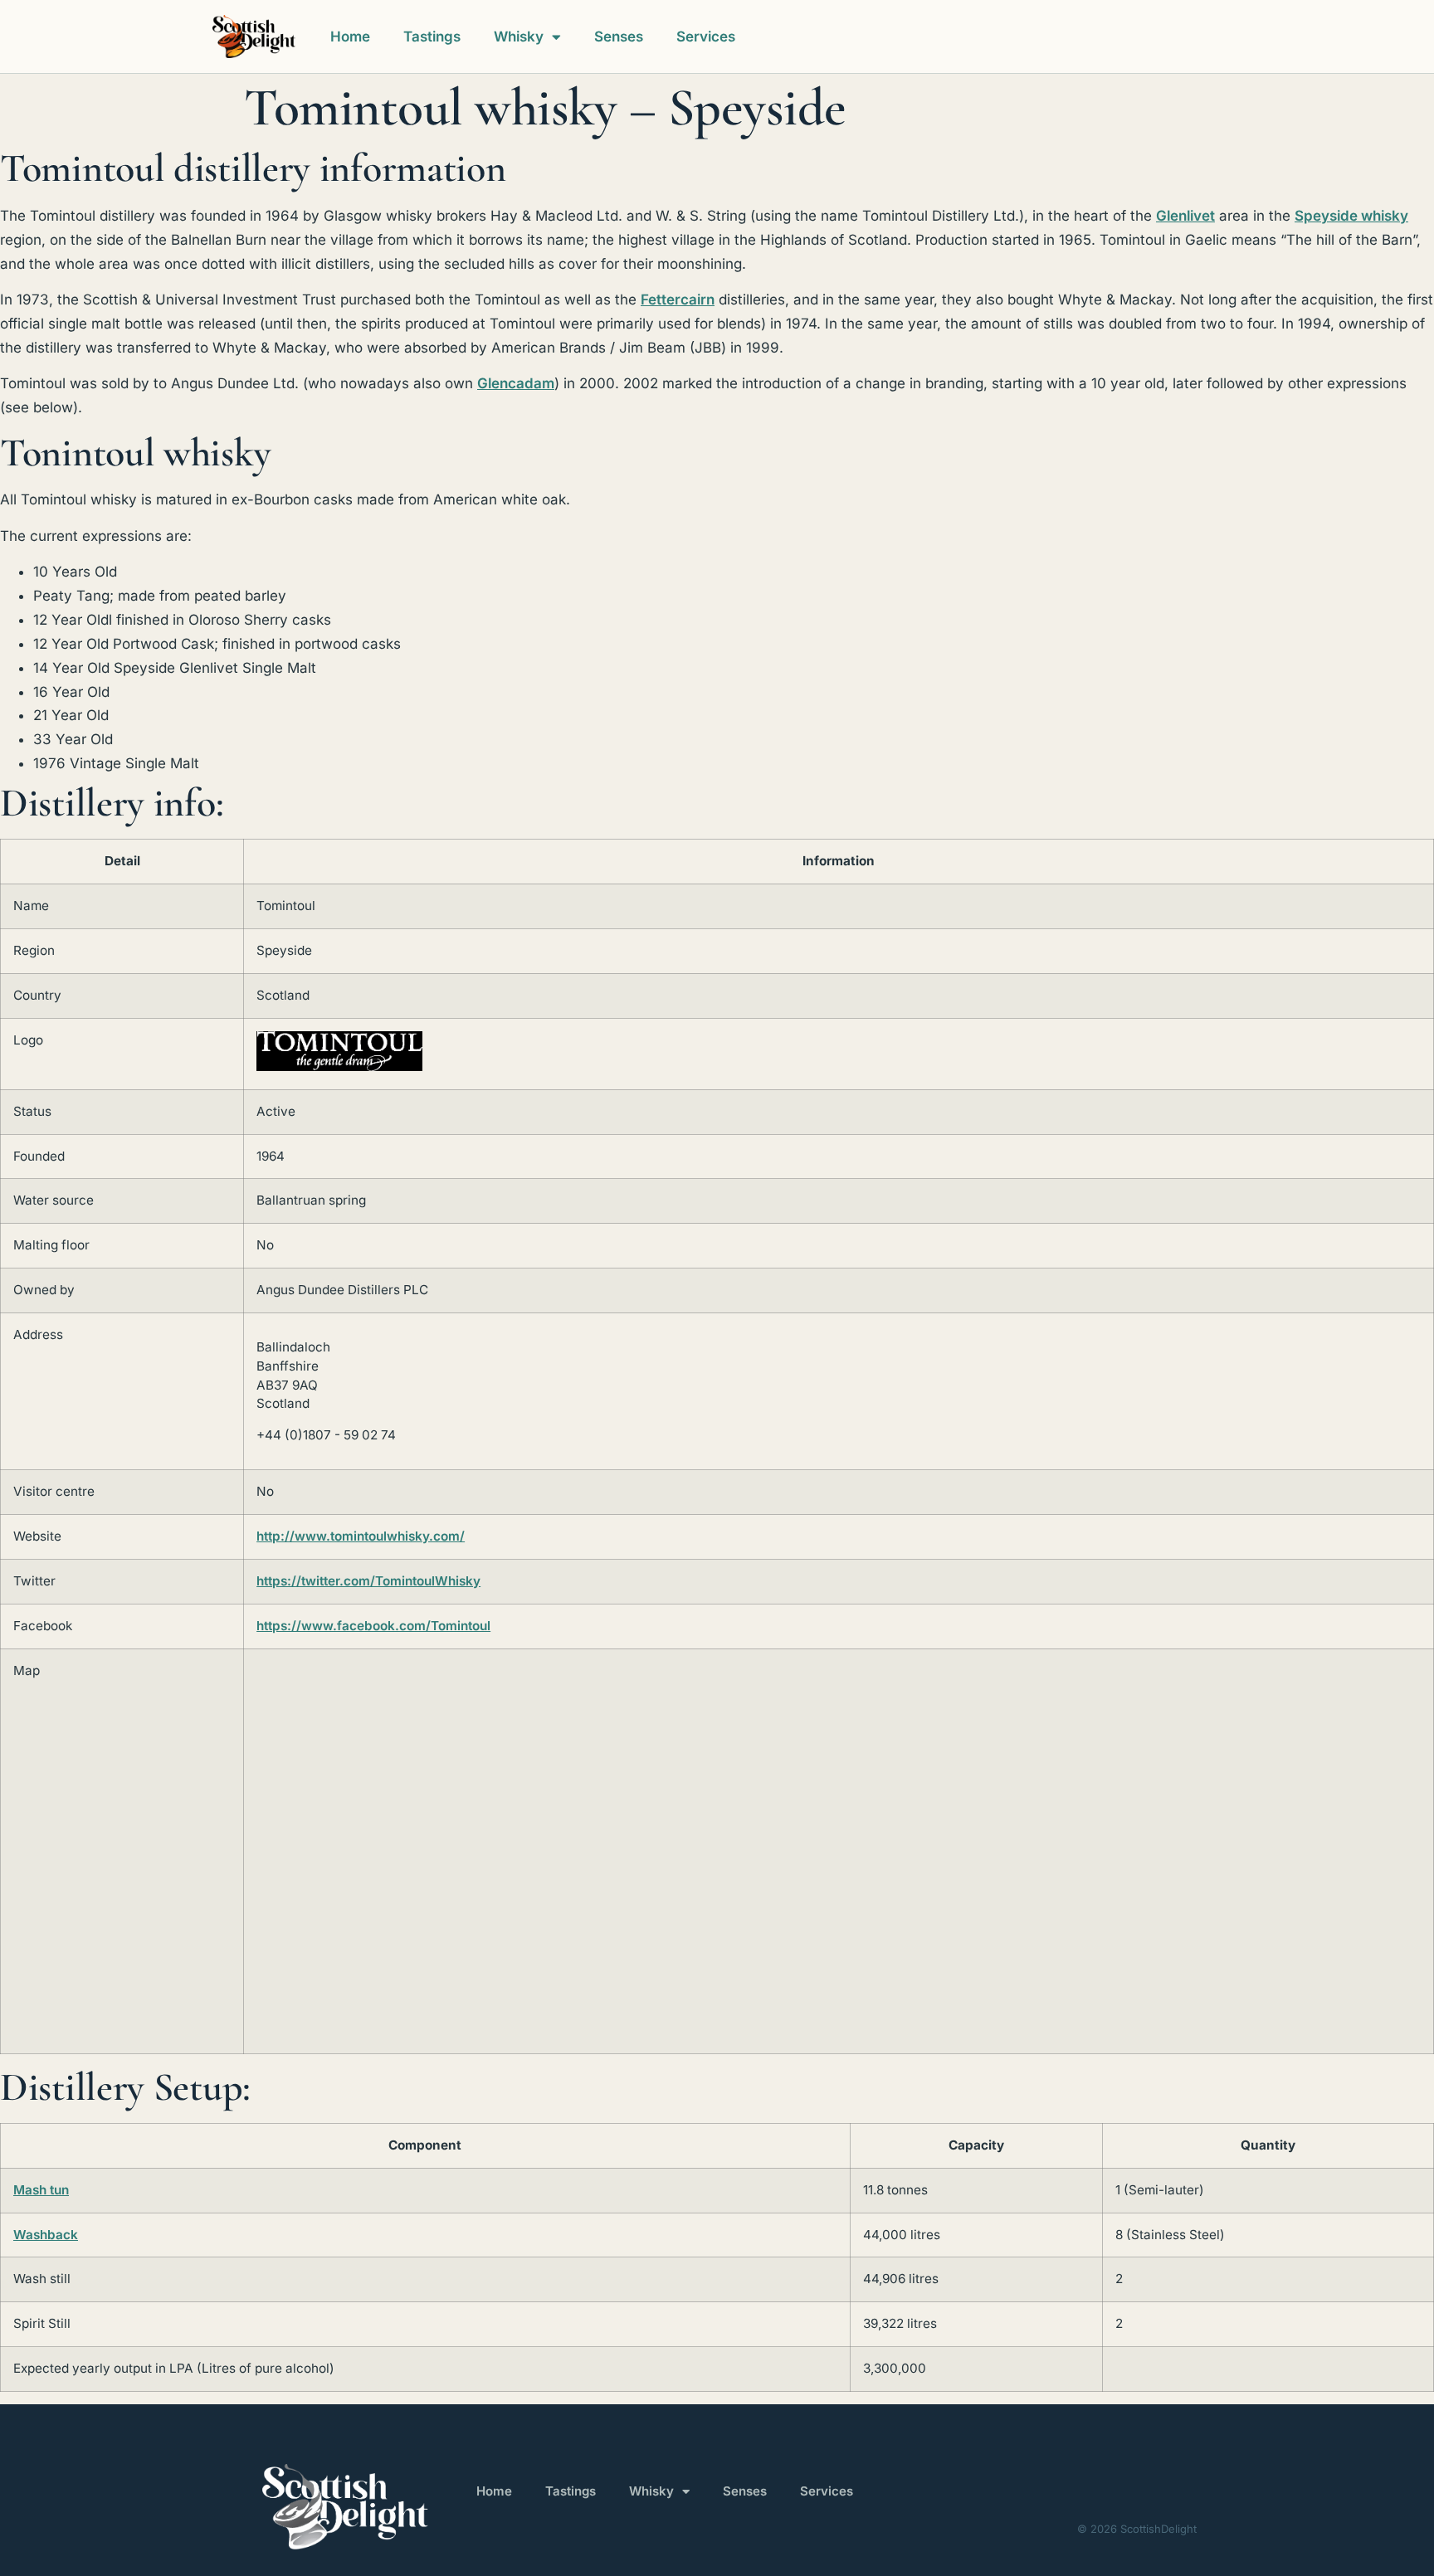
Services (706, 37)
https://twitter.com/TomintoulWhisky (368, 1581)
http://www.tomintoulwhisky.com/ (361, 1536)
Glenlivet (1185, 216)
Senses (619, 37)
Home (350, 37)
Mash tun (41, 2190)
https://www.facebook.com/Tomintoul (373, 1626)
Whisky (519, 37)
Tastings (432, 37)
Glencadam (516, 383)
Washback (46, 2235)
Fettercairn (678, 299)
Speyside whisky (1351, 216)
